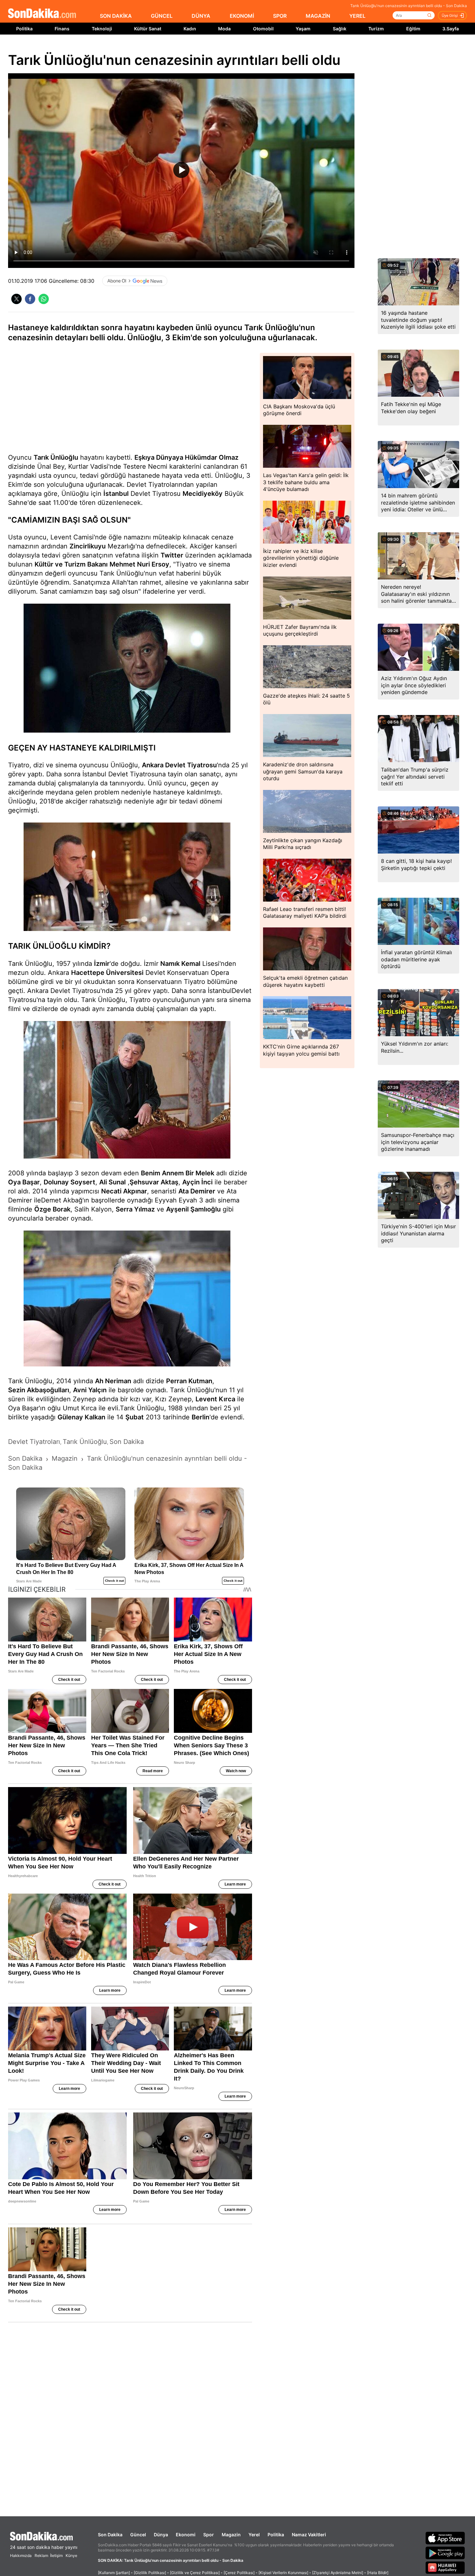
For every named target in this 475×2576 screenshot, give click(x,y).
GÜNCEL (162, 16)
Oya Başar (24, 1182)
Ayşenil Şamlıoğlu (193, 1209)
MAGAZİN (318, 16)
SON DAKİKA (116, 16)
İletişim (56, 2556)
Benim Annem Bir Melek (178, 1173)
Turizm (376, 29)
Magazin (231, 2535)
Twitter (172, 555)
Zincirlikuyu (88, 546)
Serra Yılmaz (135, 1209)
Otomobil (263, 29)
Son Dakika (110, 2535)
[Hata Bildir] (378, 2573)
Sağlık (340, 29)
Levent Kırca (215, 1399)
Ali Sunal (112, 1182)
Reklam (41, 2556)
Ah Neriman (113, 1381)
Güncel (138, 2535)
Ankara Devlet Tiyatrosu (179, 765)
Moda (224, 29)
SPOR (280, 16)
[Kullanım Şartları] (114, 2573)
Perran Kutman (189, 1381)
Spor (209, 2535)
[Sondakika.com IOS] (445, 2538)
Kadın (190, 29)
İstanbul (116, 494)
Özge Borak (52, 1209)
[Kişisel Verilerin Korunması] (283, 2573)
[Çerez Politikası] (239, 2573)
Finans (62, 29)
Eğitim (413, 29)
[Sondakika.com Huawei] (445, 2568)
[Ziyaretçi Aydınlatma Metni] (338, 2573)
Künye (71, 2556)
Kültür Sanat (148, 29)
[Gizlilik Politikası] (150, 2573)
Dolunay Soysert (69, 1182)
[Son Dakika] (42, 14)
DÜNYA (201, 16)
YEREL (357, 16)
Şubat (135, 1417)
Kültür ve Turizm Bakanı (71, 564)
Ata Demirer (197, 1191)
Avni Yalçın (90, 1390)
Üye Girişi (450, 15)
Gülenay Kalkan (81, 1417)
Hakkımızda (21, 2556)
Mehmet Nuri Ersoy (139, 564)
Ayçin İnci (197, 1182)
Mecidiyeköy (203, 494)
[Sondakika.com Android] (445, 2553)
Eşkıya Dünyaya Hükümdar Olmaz (186, 457)
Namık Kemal (180, 964)
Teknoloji (102, 29)
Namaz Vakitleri (309, 2535)
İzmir (102, 964)
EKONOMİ (242, 16)
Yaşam (303, 29)
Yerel (254, 2535)
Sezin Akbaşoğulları (39, 1390)
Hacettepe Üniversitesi (107, 973)
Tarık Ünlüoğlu (56, 457)
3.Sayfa (451, 29)
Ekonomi (186, 2535)
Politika (24, 29)
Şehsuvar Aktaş (154, 1182)
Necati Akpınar (124, 1191)
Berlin (201, 1417)
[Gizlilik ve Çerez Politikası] (195, 2573)
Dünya (161, 2535)
